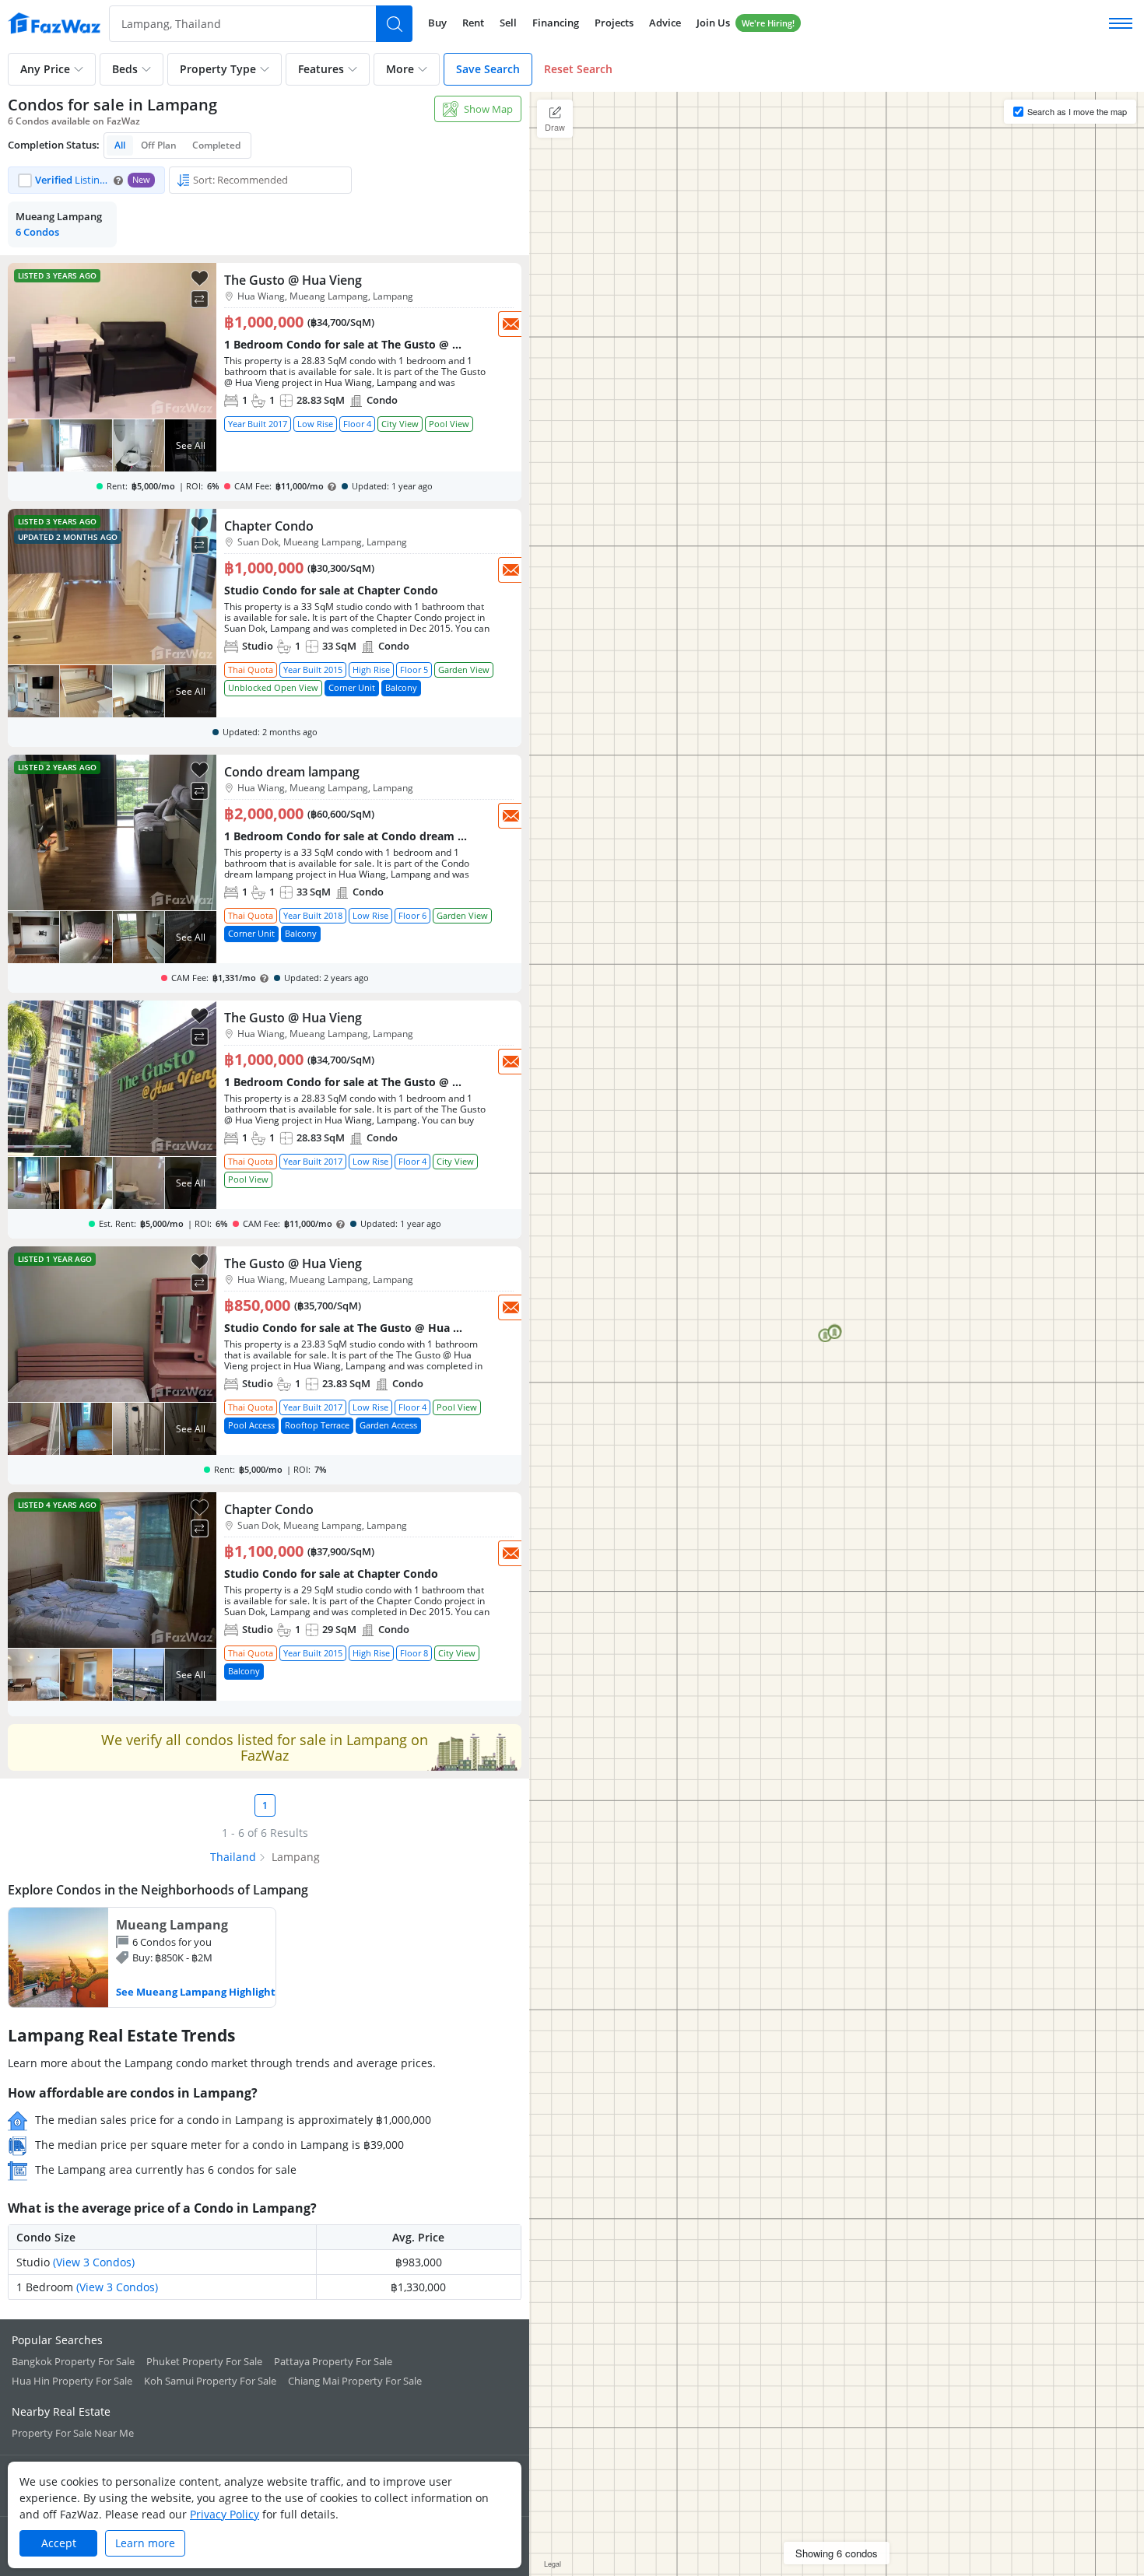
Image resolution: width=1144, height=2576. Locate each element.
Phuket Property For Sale (204, 2361)
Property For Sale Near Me (73, 2433)
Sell (508, 23)
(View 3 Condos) (94, 2262)
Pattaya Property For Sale (333, 2361)
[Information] (118, 180)
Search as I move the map (1077, 111)
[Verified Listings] (86, 180)
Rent (473, 23)
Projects (614, 23)
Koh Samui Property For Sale (210, 2381)
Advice (665, 23)
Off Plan (159, 145)
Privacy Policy (225, 2514)
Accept (59, 2543)
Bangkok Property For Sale (73, 2361)
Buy (437, 23)
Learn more (145, 2543)
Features (321, 69)
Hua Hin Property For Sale (72, 2381)
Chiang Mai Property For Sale (355, 2381)
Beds (125, 69)
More (400, 69)
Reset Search (578, 69)
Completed (216, 145)
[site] (54, 23)
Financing (556, 23)
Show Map (488, 109)
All (120, 145)
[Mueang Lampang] (142, 1957)
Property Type (218, 69)
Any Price (45, 69)
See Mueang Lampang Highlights (198, 1992)
